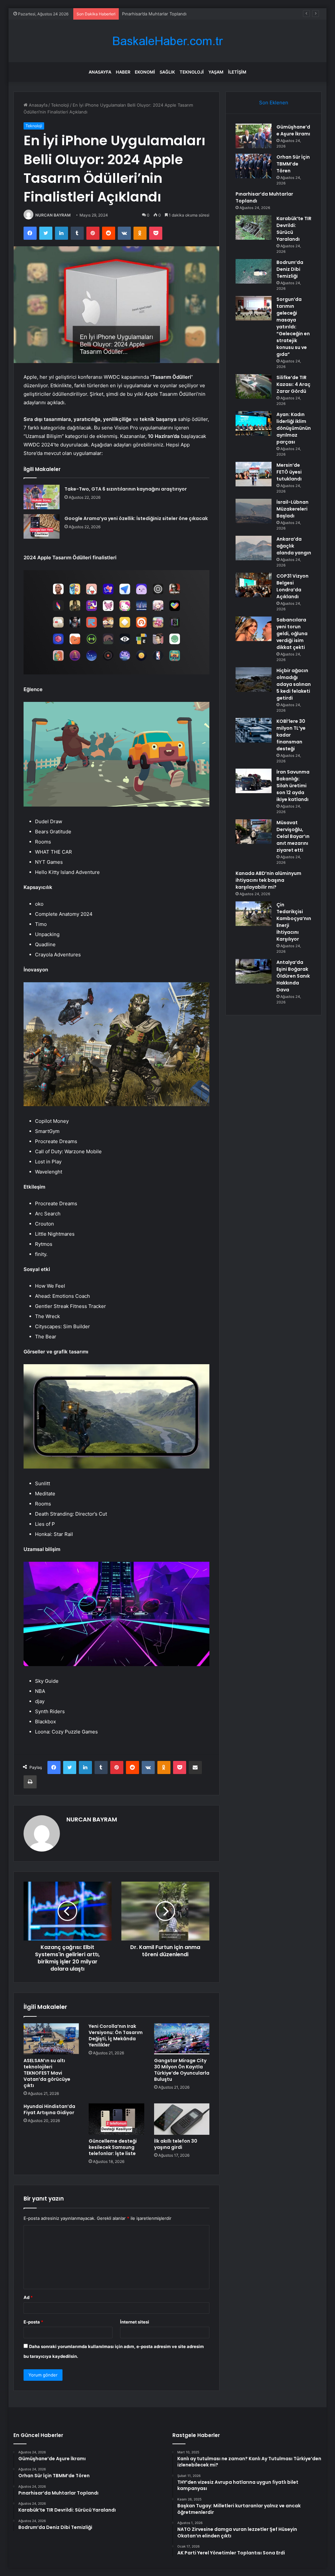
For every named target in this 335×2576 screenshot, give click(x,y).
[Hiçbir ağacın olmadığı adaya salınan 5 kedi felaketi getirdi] (254, 679)
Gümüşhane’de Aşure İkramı (293, 130)
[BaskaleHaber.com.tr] (167, 41)
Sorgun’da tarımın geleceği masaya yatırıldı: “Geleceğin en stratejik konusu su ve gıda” (293, 327)
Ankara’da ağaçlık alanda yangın (294, 546)
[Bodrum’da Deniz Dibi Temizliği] (254, 271)
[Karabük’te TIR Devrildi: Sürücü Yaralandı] (254, 227)
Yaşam (216, 72)
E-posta (33, 2322)
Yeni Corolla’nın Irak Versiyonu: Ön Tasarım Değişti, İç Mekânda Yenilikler (116, 2036)
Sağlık (167, 72)
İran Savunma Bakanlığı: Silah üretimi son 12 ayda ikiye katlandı (293, 786)
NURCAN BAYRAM (53, 215)
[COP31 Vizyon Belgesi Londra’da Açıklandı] (254, 585)
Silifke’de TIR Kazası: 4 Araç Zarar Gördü (293, 384)
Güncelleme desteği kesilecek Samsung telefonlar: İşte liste (113, 2147)
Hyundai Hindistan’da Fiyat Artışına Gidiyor (49, 2109)
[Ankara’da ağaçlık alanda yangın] (254, 548)
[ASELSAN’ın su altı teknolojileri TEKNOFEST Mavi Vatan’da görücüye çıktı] (51, 2039)
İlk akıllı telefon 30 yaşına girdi (176, 2144)
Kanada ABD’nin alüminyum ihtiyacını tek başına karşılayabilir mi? (268, 880)
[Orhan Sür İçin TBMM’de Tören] (254, 166)
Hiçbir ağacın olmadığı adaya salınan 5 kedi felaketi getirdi (294, 684)
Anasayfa (100, 72)
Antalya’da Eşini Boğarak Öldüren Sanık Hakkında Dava (293, 976)
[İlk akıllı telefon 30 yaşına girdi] (182, 2119)
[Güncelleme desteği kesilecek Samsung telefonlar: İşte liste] (116, 2119)
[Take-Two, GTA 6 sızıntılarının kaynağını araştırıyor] (42, 497)
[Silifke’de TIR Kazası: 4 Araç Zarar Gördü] (254, 386)
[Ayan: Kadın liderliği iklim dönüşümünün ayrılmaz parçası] (254, 423)
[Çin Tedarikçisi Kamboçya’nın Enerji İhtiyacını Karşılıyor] (254, 914)
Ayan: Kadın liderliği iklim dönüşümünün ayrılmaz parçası (294, 428)
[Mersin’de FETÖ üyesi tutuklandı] (254, 474)
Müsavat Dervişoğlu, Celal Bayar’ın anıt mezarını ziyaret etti (293, 836)
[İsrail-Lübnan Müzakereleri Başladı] (254, 511)
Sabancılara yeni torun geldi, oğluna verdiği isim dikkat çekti (292, 634)
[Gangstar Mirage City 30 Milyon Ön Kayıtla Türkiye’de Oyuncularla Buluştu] (182, 2039)
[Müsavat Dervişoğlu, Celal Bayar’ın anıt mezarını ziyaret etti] (254, 832)
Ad (28, 2297)
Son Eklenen (274, 103)
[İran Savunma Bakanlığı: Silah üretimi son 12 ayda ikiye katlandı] (254, 781)
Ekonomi (145, 72)
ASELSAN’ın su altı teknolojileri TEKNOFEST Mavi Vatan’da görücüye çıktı (47, 2073)
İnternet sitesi (135, 2322)
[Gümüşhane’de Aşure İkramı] (254, 136)
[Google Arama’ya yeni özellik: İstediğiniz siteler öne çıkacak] (42, 526)
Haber (123, 72)
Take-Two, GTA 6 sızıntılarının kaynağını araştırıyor (126, 489)
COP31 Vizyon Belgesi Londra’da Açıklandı (292, 586)
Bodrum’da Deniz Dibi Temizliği (290, 269)
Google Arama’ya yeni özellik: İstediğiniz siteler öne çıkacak (136, 518)
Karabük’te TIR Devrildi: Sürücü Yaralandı (163, 14)
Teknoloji (192, 72)
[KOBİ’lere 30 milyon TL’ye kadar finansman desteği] (254, 730)
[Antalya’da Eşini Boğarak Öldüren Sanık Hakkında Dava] (254, 971)
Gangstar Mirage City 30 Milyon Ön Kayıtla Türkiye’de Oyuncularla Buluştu (182, 2070)
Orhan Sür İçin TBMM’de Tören (293, 164)
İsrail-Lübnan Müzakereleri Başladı (292, 509)
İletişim (237, 72)
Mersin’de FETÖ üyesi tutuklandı (289, 472)
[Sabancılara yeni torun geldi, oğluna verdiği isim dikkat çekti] (254, 629)
